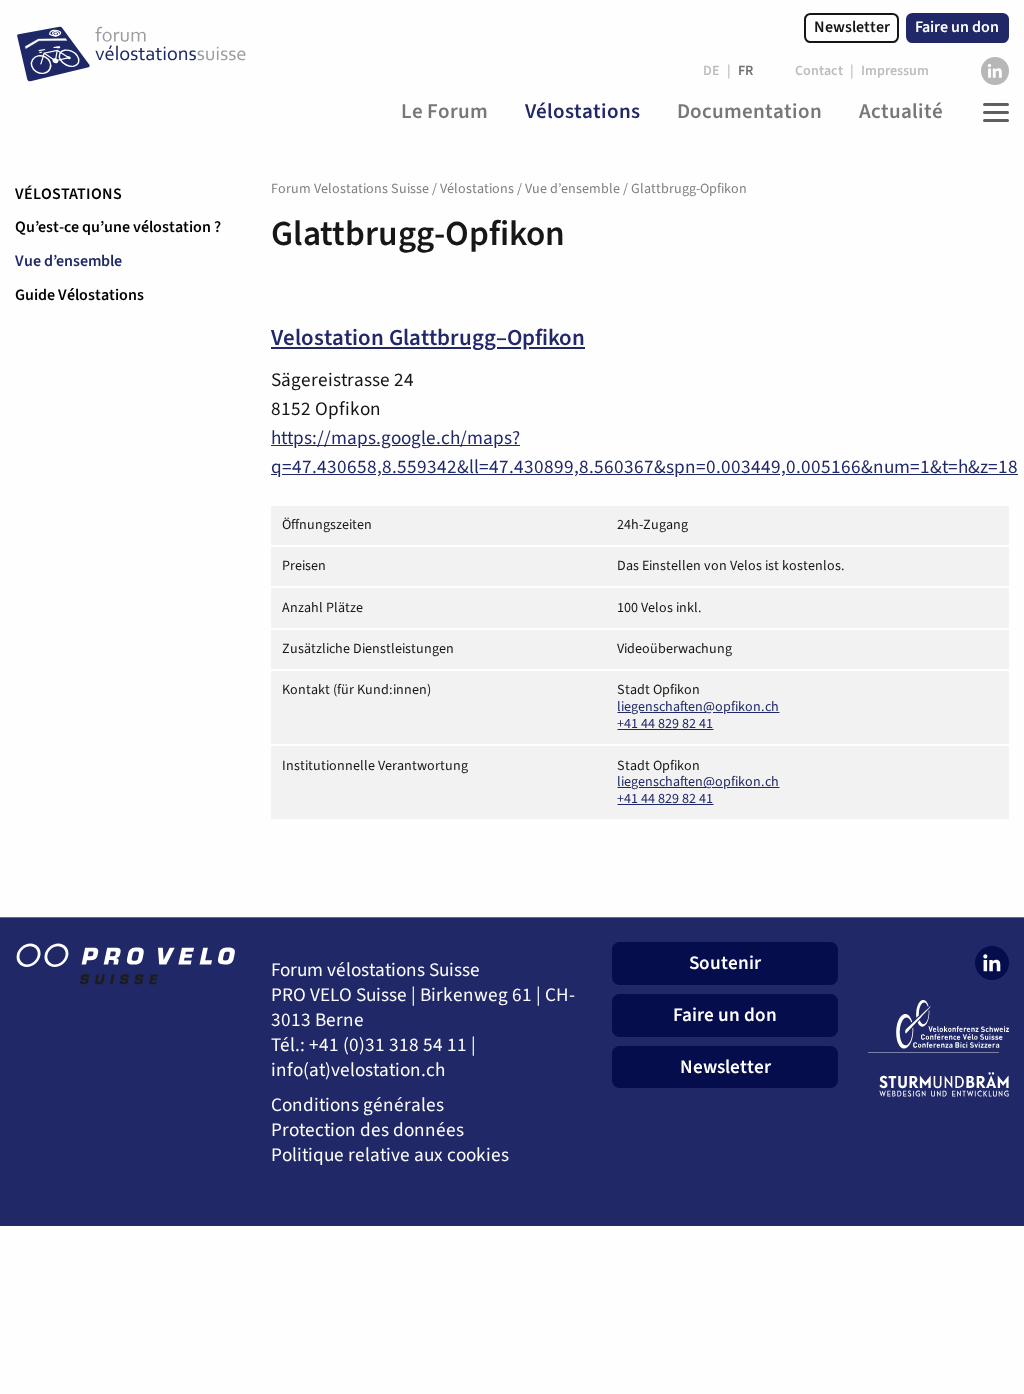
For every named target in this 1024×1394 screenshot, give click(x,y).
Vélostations (68, 194)
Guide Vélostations (79, 295)
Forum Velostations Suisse (350, 189)
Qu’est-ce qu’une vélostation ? (118, 227)
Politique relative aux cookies (390, 1155)
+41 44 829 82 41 (665, 724)
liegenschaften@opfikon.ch (698, 707)
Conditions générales (357, 1105)
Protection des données (367, 1130)
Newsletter (852, 27)
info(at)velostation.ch (358, 1070)
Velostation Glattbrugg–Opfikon (428, 338)
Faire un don (957, 27)
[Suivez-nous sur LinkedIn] (995, 71)
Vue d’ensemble (68, 261)
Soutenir (725, 963)
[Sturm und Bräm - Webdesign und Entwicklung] (938, 1085)
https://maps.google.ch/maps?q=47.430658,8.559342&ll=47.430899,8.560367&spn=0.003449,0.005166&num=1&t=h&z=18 (644, 452)
